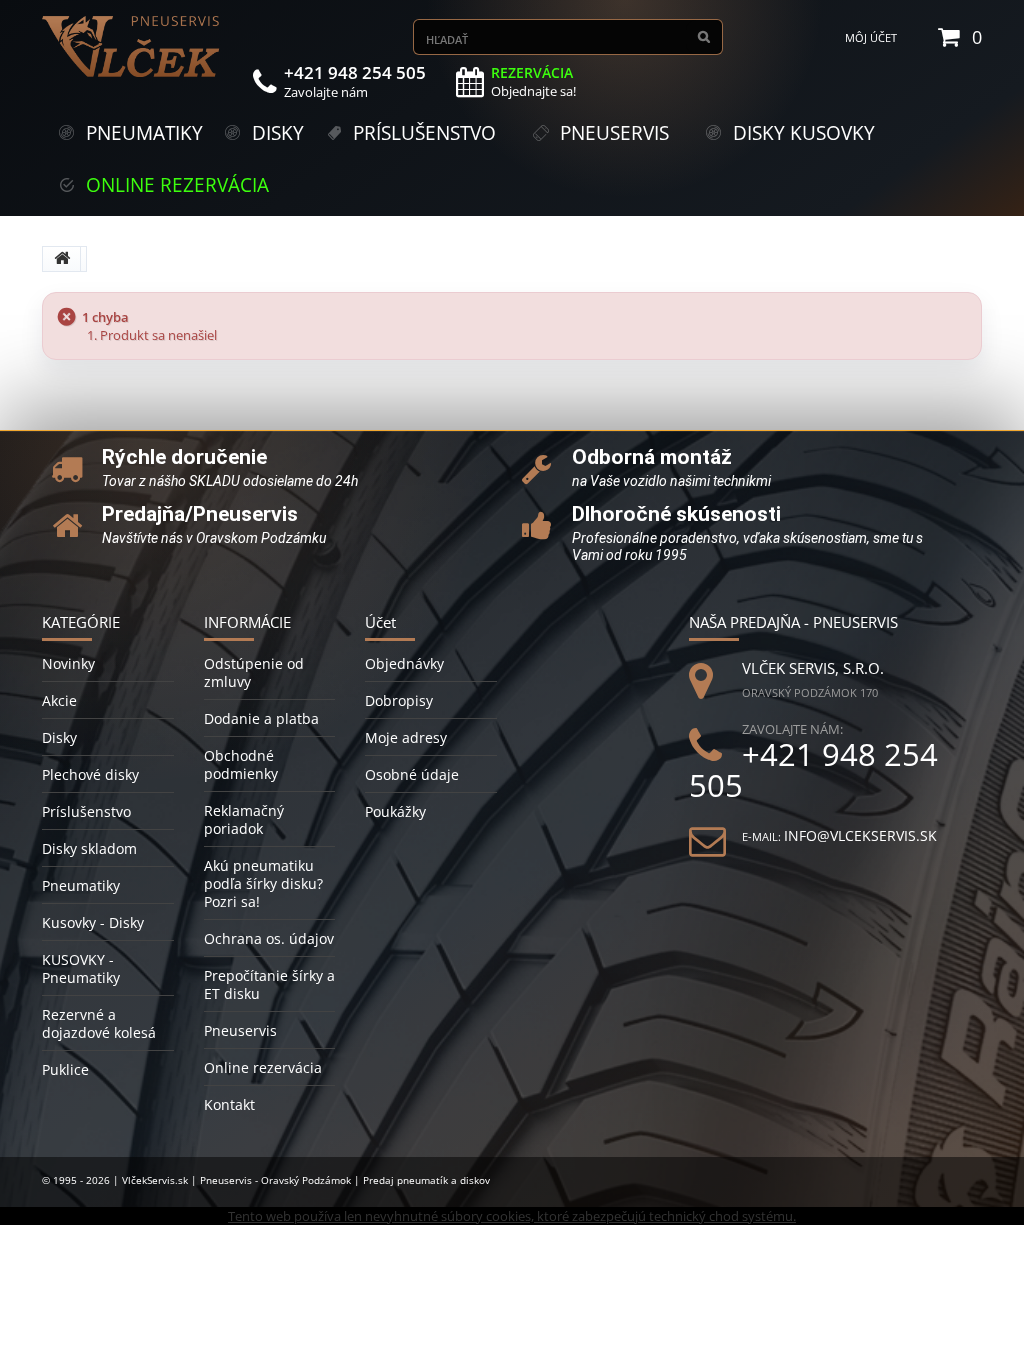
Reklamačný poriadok (244, 819)
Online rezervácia (263, 1067)
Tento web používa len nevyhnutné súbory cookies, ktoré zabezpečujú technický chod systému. (512, 1216)
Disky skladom (89, 848)
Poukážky (395, 811)
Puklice (65, 1069)
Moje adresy (406, 737)
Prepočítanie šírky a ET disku (269, 984)
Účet (380, 622)
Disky (59, 737)
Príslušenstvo (86, 811)
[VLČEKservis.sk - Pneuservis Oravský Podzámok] (132, 46)
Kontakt (229, 1104)
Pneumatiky (81, 885)
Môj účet (871, 37)
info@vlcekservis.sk (860, 835)
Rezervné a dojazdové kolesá (99, 1023)
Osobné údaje (412, 774)
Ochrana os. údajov (269, 938)
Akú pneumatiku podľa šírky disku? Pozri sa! (263, 883)
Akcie (59, 700)
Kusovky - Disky (93, 922)
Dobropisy (399, 700)
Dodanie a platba (261, 718)
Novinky (68, 663)
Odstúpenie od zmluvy (254, 672)
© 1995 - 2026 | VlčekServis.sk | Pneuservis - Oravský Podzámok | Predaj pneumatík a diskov (266, 1180)
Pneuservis (240, 1030)
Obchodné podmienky (241, 764)
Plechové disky (90, 774)
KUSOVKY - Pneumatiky (81, 968)
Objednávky (404, 663)
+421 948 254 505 (813, 770)
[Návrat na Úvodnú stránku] (62, 259)
